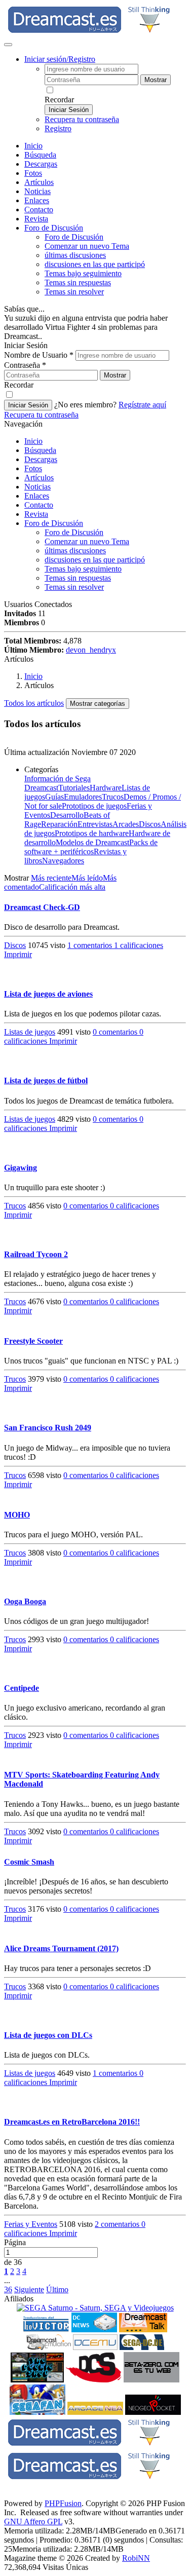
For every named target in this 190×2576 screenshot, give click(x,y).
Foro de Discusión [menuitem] (74, 237)
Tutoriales (74, 788)
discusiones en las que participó (95, 264)
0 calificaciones (135, 1206)
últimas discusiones (75, 255)
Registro (58, 128)
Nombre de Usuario (39, 355)
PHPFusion (63, 2503)
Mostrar (156, 80)
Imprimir (18, 954)
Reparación (59, 824)
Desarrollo (67, 815)
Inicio (33, 146)
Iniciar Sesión (69, 110)
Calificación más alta (72, 887)
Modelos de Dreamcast (92, 842)
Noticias (37, 191)
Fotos (33, 173)
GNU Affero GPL (33, 2522)
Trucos (113, 797)
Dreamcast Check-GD (42, 907)
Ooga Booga (25, 1601)
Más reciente (51, 878)
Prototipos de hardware (92, 833)
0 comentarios (116, 1032)
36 (8, 2289)
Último (57, 2289)
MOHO (17, 1515)
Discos (150, 824)
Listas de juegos (30, 1032)
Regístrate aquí (142, 405)
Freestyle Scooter (33, 1341)
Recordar (59, 100)
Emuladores (83, 797)
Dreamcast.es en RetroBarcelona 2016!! (72, 2122)
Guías (54, 797)
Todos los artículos (34, 703)
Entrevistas (95, 824)
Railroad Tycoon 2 (36, 1254)
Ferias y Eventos (31, 2224)
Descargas (41, 164)
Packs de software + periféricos (91, 847)
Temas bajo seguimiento (83, 273)
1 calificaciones (139, 945)
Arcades (126, 824)
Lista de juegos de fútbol (46, 1081)
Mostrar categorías (98, 704)
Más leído (87, 878)
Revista (36, 219)
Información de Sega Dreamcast (58, 783)
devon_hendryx (91, 650)
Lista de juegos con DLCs (48, 2035)
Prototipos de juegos (94, 806)
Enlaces (37, 200)
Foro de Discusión (54, 523)
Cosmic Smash (29, 1862)
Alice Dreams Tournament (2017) (61, 1948)
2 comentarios (118, 2224)
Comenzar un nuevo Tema (87, 246)
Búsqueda (40, 155)
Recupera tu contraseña (82, 119)
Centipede (22, 1688)
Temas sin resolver (74, 292)
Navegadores (63, 861)
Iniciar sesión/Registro (60, 59)
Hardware (106, 788)
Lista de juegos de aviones (48, 994)
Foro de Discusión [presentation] (54, 228)
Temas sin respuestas (78, 282)
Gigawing (21, 1168)
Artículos (39, 182)
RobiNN (136, 2558)
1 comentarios (91, 945)
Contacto (39, 210)
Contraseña (25, 365)
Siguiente (29, 2289)
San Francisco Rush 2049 (48, 1428)
